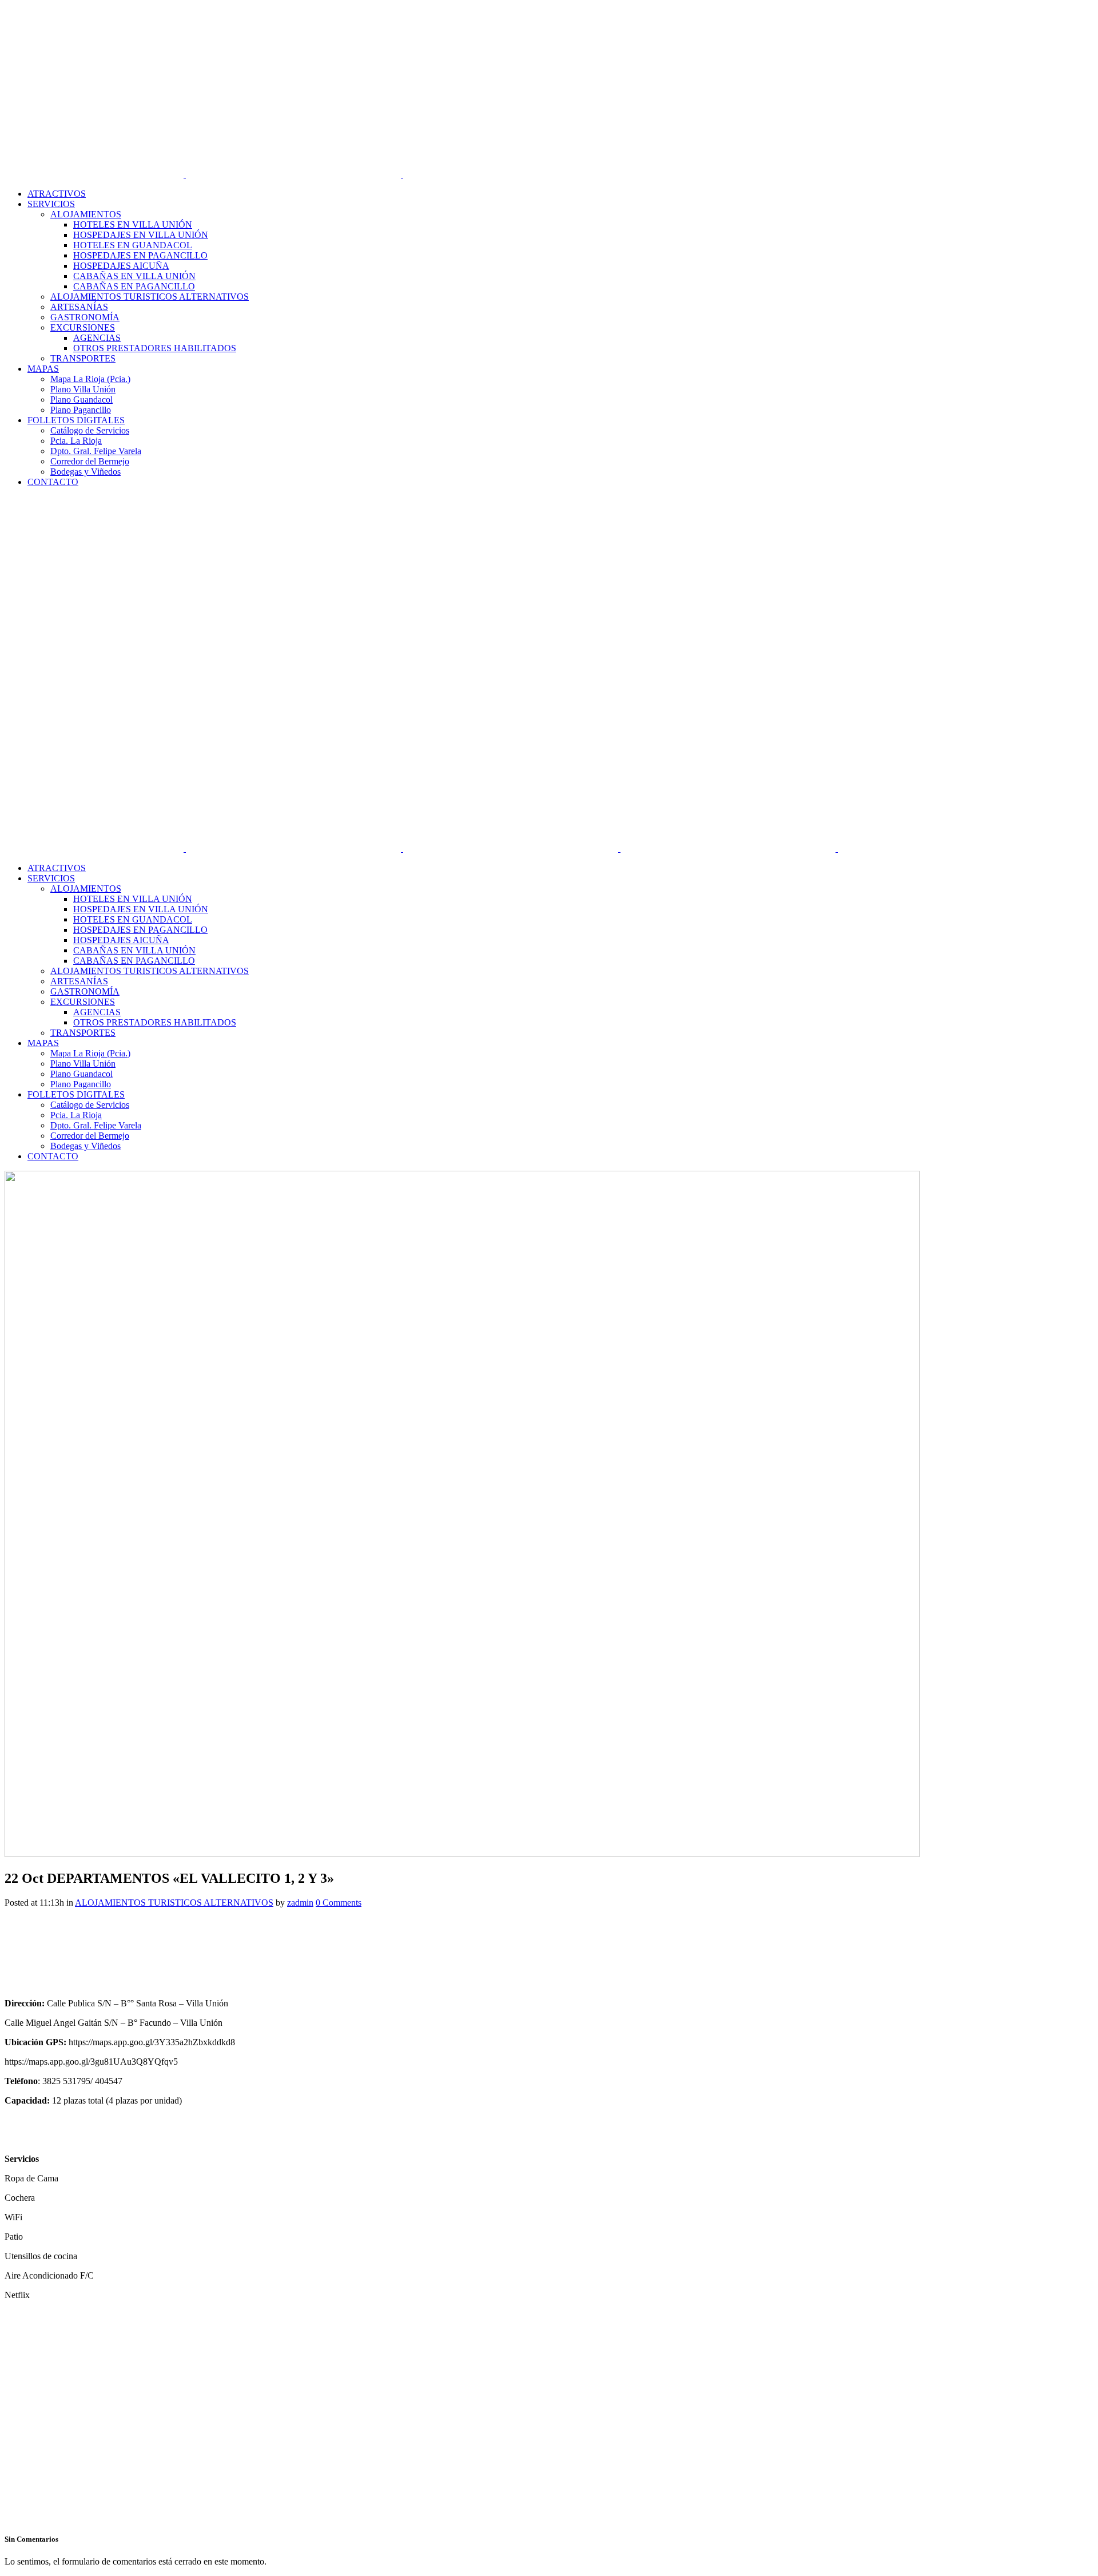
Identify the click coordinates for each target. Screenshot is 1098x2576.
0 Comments (339, 1903)
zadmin (300, 1903)
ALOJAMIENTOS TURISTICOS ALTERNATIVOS (174, 1903)
